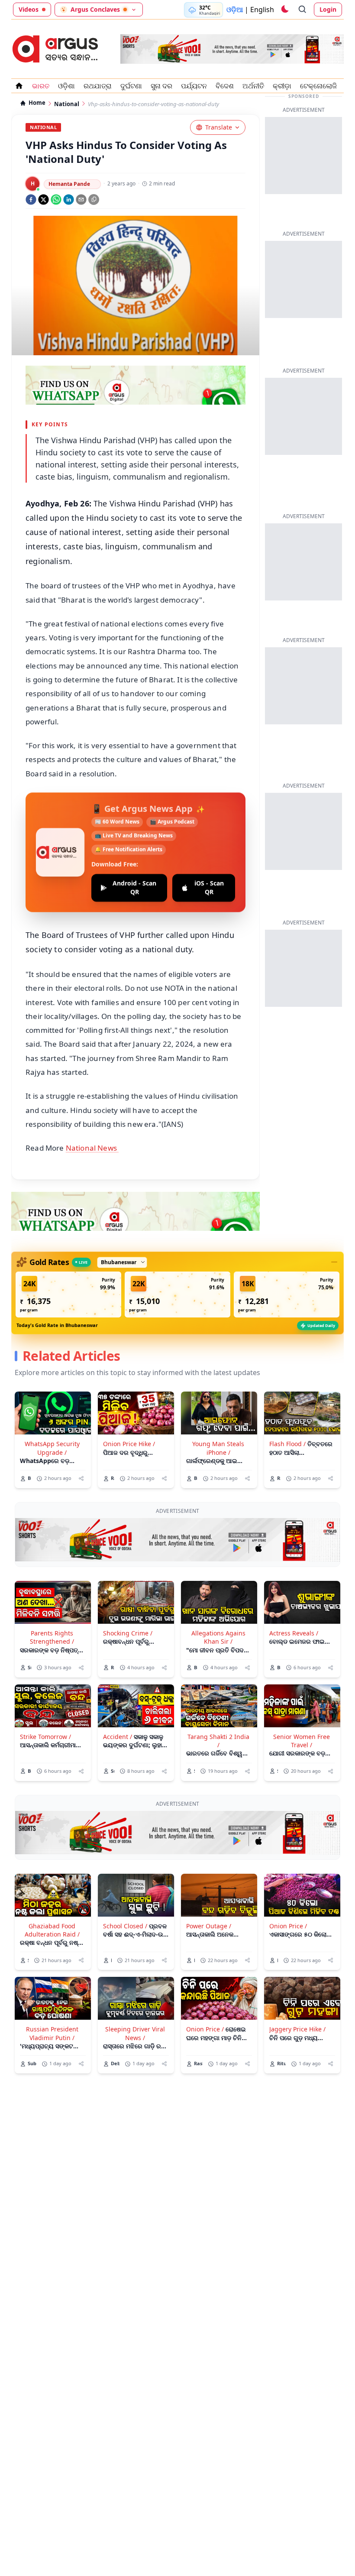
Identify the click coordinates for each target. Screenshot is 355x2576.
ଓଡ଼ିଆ (235, 10)
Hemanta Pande (69, 184)
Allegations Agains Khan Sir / (218, 1637)
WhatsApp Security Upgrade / (52, 1448)
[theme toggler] (284, 10)
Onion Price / (288, 1926)
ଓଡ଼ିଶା (66, 86)
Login (328, 9)
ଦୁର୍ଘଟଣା (131, 86)
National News (92, 1148)
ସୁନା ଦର (161, 86)
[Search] (303, 10)
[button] (68, 1294)
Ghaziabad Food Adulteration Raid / (52, 1930)
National (67, 104)
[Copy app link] (94, 200)
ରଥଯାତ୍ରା (98, 86)
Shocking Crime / (128, 1633)
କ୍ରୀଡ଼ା (282, 86)
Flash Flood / (287, 1444)
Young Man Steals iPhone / (218, 1448)
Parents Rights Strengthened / (52, 1637)
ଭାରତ (41, 86)
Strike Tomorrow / (45, 1737)
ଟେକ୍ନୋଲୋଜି (318, 86)
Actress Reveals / (294, 1633)
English (262, 10)
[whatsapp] (56, 200)
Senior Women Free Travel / (302, 1741)
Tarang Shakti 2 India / (218, 1741)
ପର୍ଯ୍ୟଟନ (194, 86)
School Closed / (125, 1926)
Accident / (118, 1737)
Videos (29, 9)
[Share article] (81, 1478)
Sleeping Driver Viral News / (135, 2033)
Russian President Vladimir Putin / (52, 2033)
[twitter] (44, 200)
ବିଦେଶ (225, 86)
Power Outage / (209, 1926)
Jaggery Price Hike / (297, 2029)
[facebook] (31, 200)
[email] (81, 200)
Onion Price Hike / (129, 1444)
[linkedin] (69, 200)
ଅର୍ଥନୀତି (253, 86)
